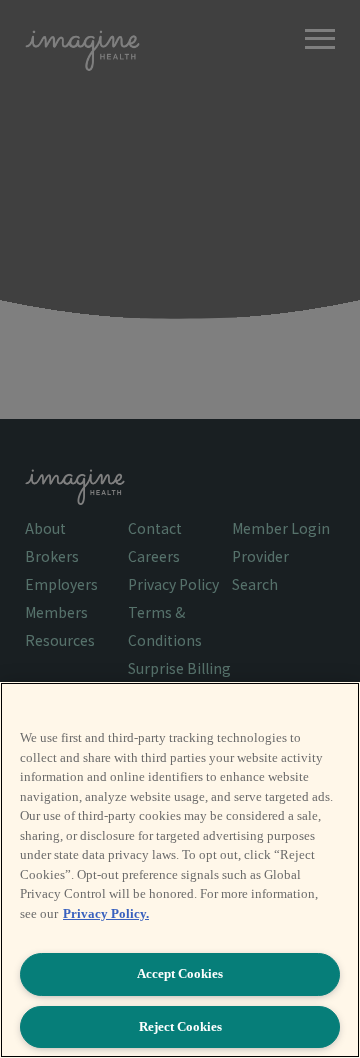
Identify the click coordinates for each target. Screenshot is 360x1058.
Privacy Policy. (106, 913)
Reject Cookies (180, 1026)
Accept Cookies (180, 973)
